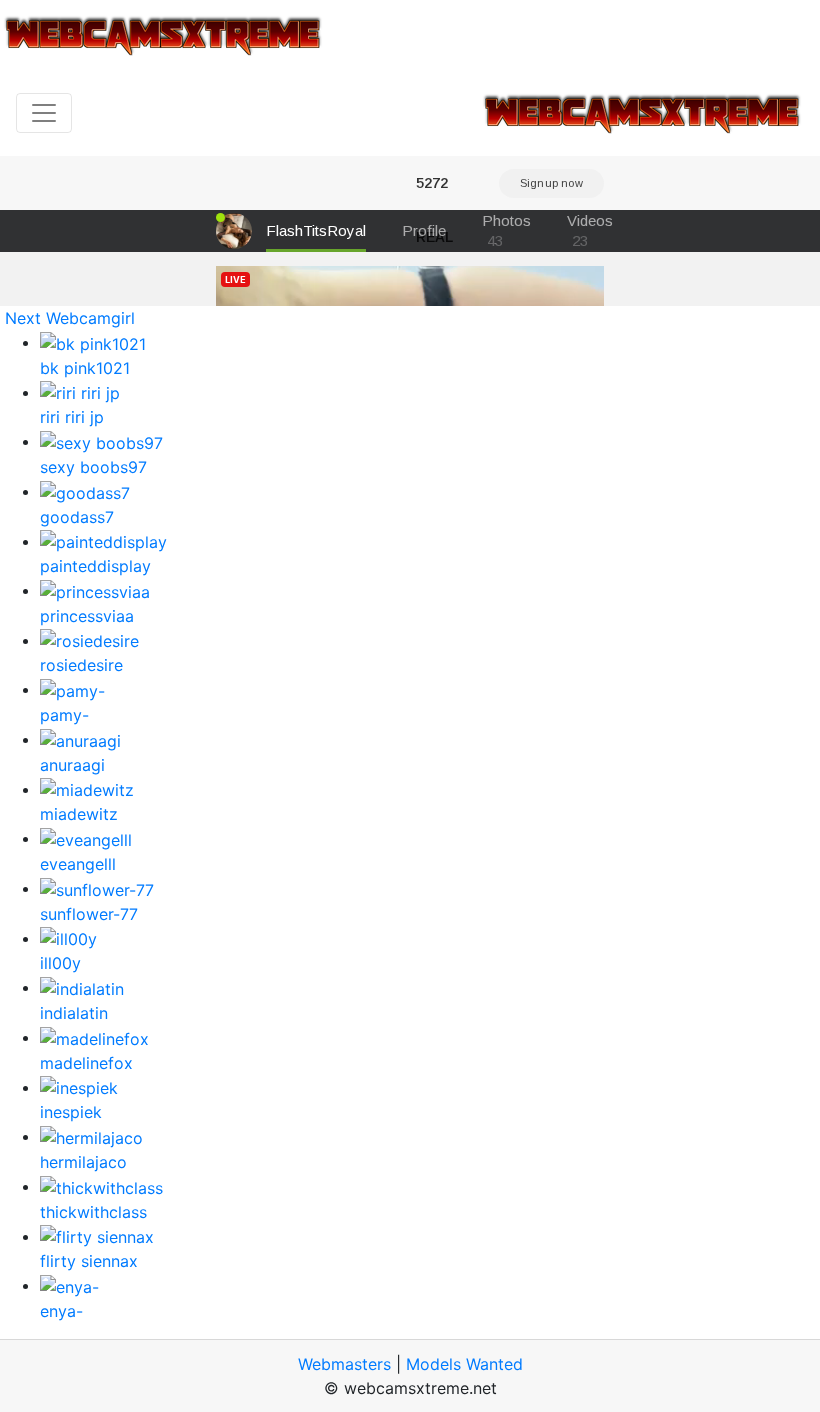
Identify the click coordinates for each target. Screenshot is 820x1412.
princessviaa (87, 616)
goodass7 (77, 517)
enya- (61, 1311)
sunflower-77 (89, 914)
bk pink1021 (85, 368)
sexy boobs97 (93, 467)
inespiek (71, 1112)
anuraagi (72, 765)
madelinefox (86, 1063)
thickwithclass (93, 1212)
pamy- (64, 715)
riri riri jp (72, 417)
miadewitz (79, 814)
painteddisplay (95, 566)
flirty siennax (89, 1261)
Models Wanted (464, 1364)
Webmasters (344, 1364)
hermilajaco (83, 1162)
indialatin (74, 1013)
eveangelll (78, 864)
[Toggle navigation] (44, 113)
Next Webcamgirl (70, 318)
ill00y (60, 963)
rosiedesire (81, 665)
